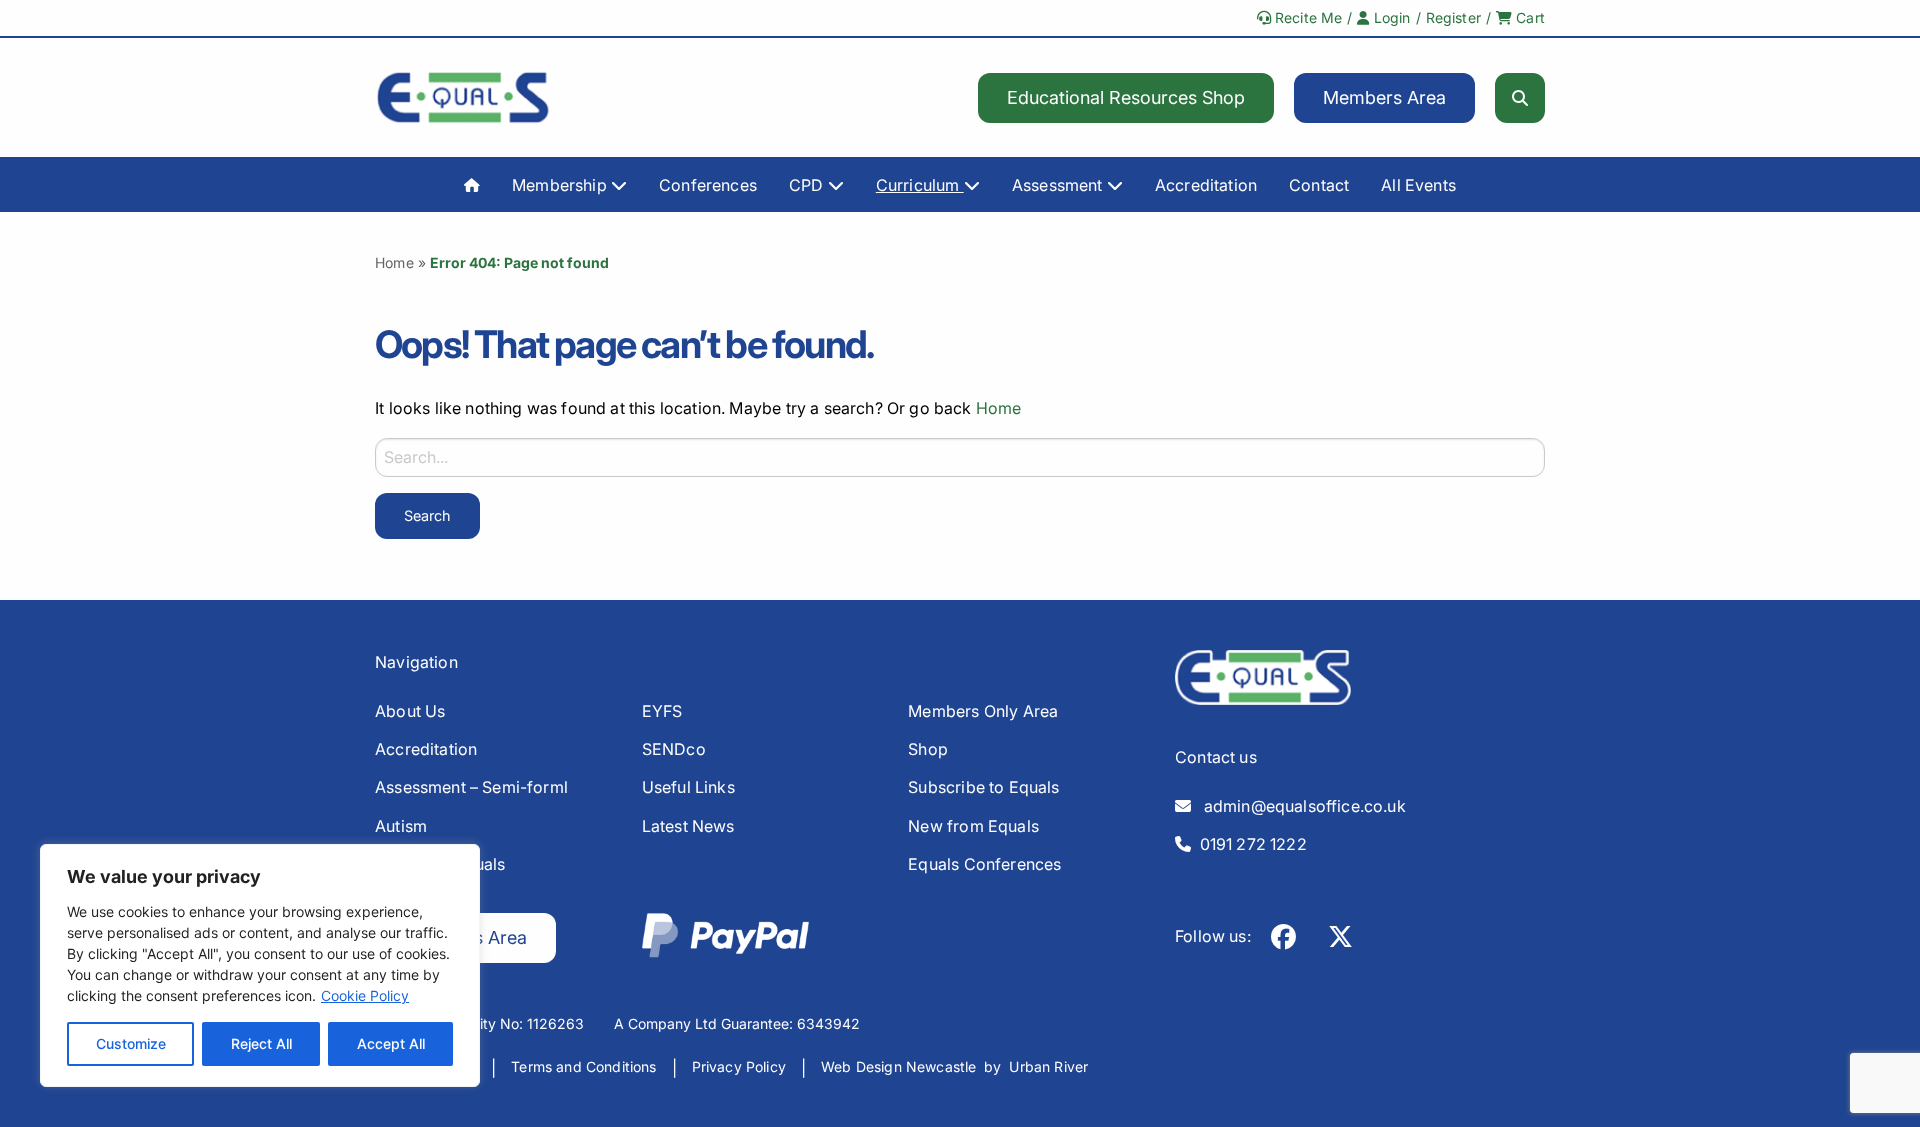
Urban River (1048, 1066)
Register (1453, 17)
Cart (1528, 17)
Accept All (391, 1043)
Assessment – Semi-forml (471, 787)
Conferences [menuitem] (708, 185)
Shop (928, 749)
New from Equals (973, 826)
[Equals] (463, 97)
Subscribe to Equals (983, 787)
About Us (410, 711)
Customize (131, 1043)
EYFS (662, 711)
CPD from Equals (440, 864)
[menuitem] (472, 184)
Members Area (1384, 97)
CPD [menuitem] (808, 185)
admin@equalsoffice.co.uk (1298, 806)
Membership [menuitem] (561, 185)
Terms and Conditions (583, 1066)
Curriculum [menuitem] (920, 185)
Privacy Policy (739, 1066)
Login (1390, 17)
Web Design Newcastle (898, 1066)
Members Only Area (983, 711)
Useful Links (688, 787)
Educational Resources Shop (1126, 97)
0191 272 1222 (1249, 844)
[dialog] (260, 965)
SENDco (674, 749)
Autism (401, 826)
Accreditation (426, 749)
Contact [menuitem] (1319, 185)
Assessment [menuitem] (1059, 185)
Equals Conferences (984, 864)
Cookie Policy (365, 995)
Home (394, 262)
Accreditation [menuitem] (1206, 185)
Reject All (261, 1043)
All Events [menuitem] (1418, 185)
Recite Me (1307, 17)
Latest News (688, 826)
